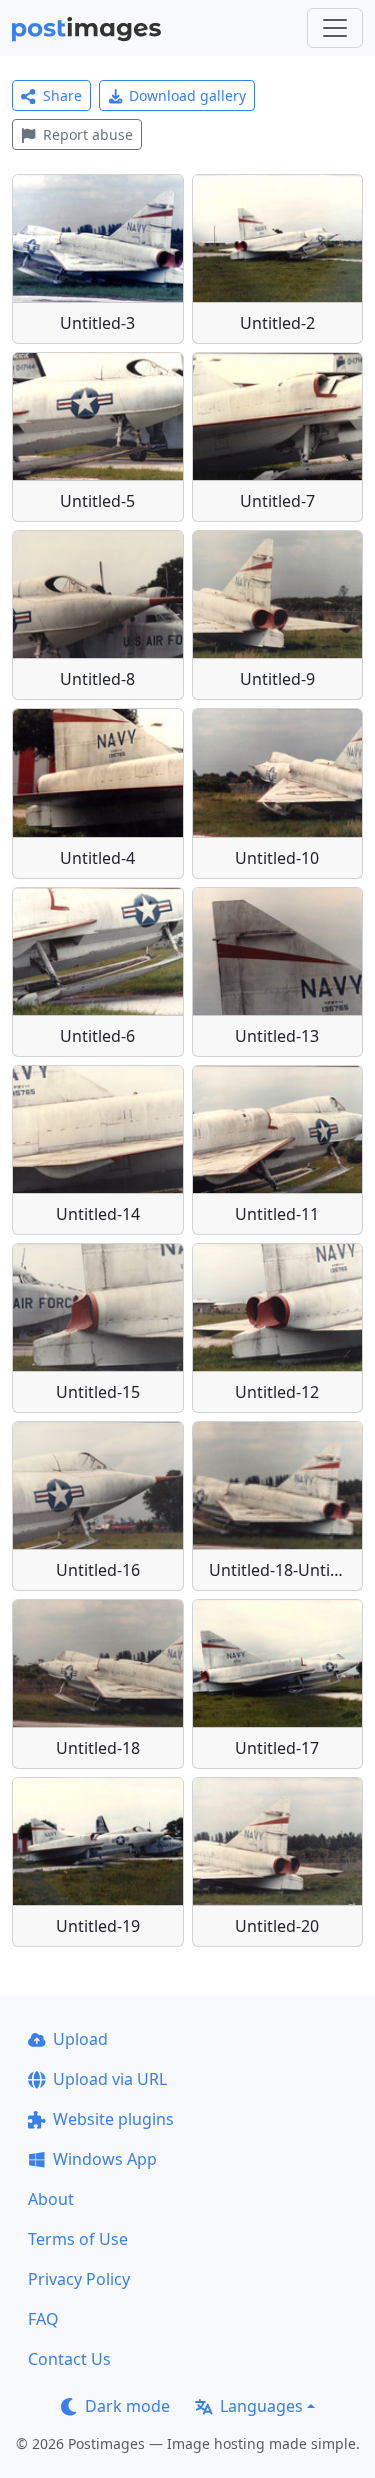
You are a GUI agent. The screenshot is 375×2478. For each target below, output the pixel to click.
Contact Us (69, 2359)
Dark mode (127, 2406)
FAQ (43, 2319)
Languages (261, 2406)
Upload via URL (110, 2079)
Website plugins (113, 2119)
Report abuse (88, 134)
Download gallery (187, 95)
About (51, 2199)
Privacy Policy (79, 2279)
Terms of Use (78, 2239)
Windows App (105, 2159)
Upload (80, 2039)
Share (62, 95)
